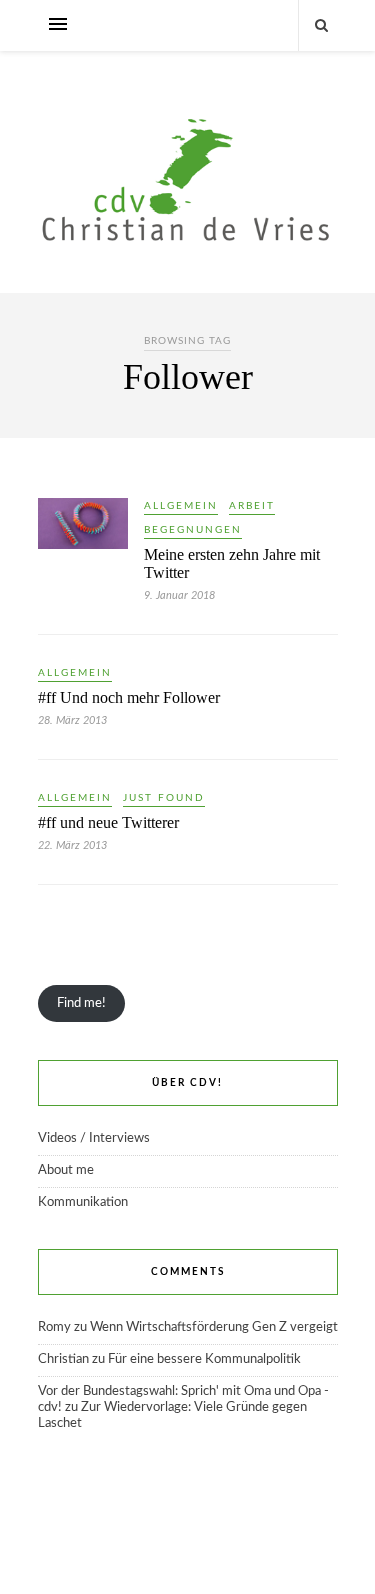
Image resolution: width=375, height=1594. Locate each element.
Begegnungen (193, 530)
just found (164, 798)
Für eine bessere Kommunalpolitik (204, 1359)
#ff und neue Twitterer (108, 822)
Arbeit (252, 506)
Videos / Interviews (94, 1138)
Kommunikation (83, 1202)
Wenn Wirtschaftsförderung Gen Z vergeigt (214, 1327)
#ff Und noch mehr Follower (129, 697)
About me (66, 1170)
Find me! (81, 1003)
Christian (63, 1359)
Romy (54, 1327)
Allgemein (181, 506)
